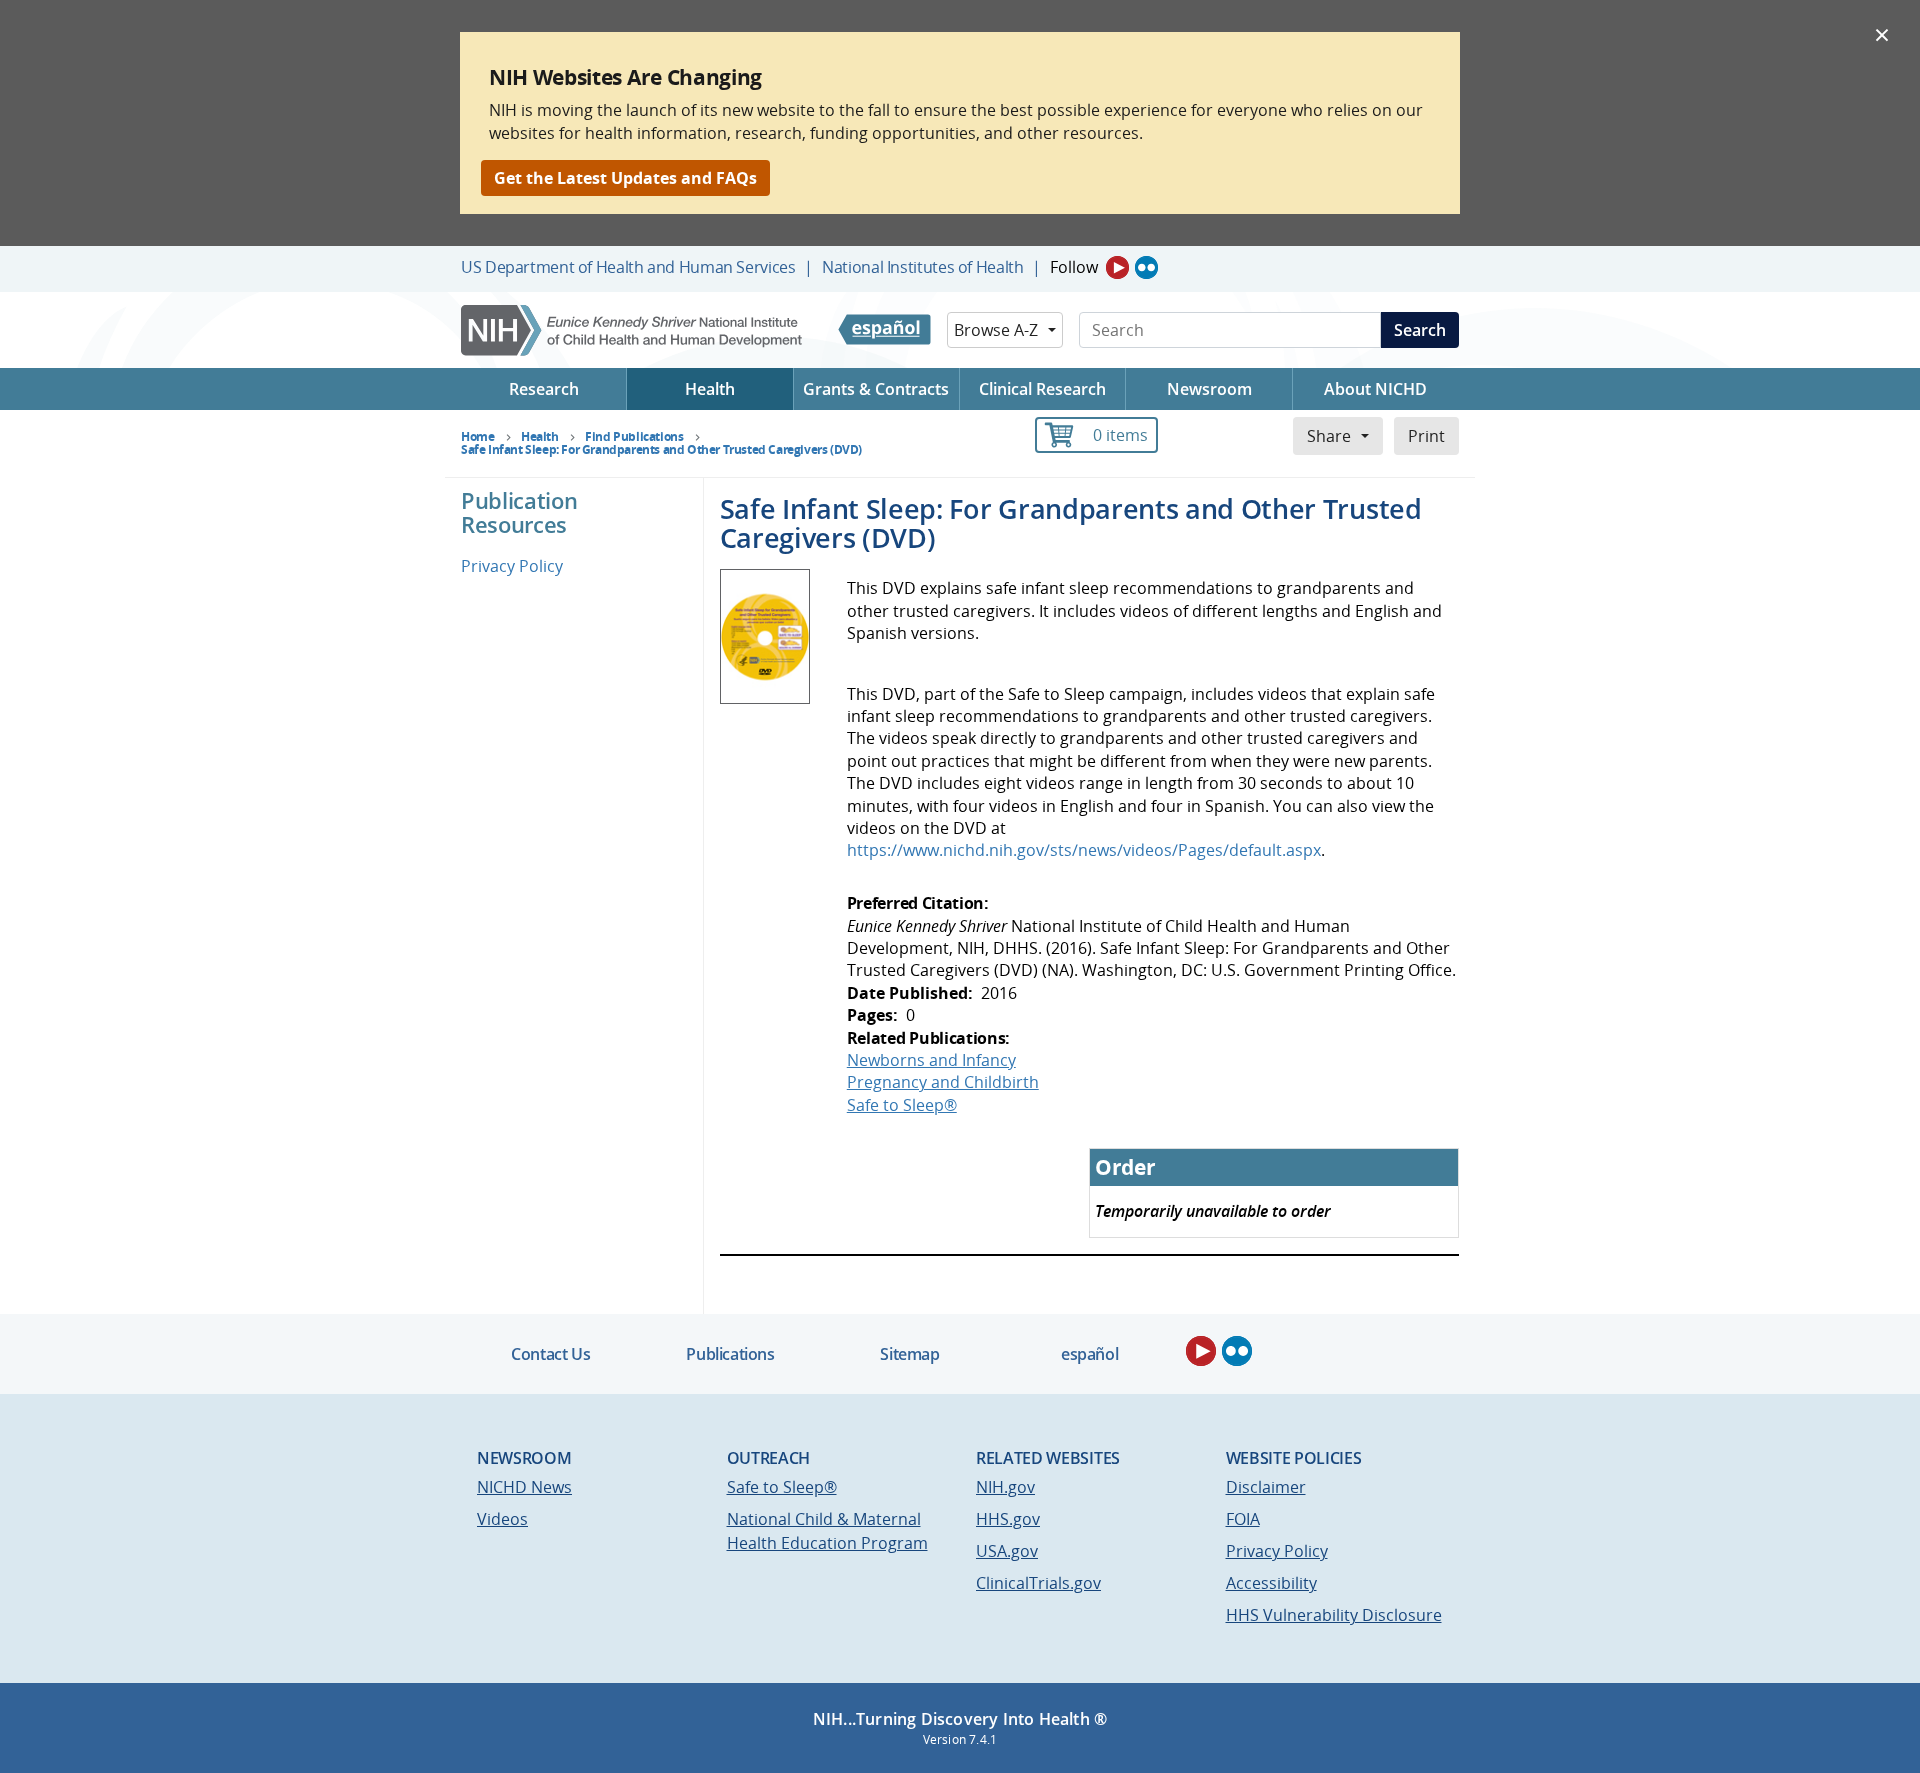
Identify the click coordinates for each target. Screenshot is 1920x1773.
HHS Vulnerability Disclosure (1334, 1615)
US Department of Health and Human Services (628, 267)
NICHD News (524, 1487)
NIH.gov (1005, 1487)
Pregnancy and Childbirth (943, 1082)
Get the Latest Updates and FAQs (625, 178)
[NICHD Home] (633, 330)
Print (1426, 436)
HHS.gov (1008, 1519)
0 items (1120, 435)
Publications (730, 1354)
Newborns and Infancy (931, 1060)
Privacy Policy (512, 566)
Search (1420, 330)
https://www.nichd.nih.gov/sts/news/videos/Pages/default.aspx (1084, 850)
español (1089, 1354)
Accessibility (1271, 1583)
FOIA (1243, 1519)
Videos (502, 1519)
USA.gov (1007, 1551)
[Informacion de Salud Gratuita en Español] (884, 330)
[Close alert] (1882, 34)
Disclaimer (1266, 1487)
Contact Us (550, 1354)
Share (1329, 436)
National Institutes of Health (922, 267)
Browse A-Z (996, 330)
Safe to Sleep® (902, 1105)
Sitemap (909, 1354)
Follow (1074, 267)
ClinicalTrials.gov (1038, 1583)
